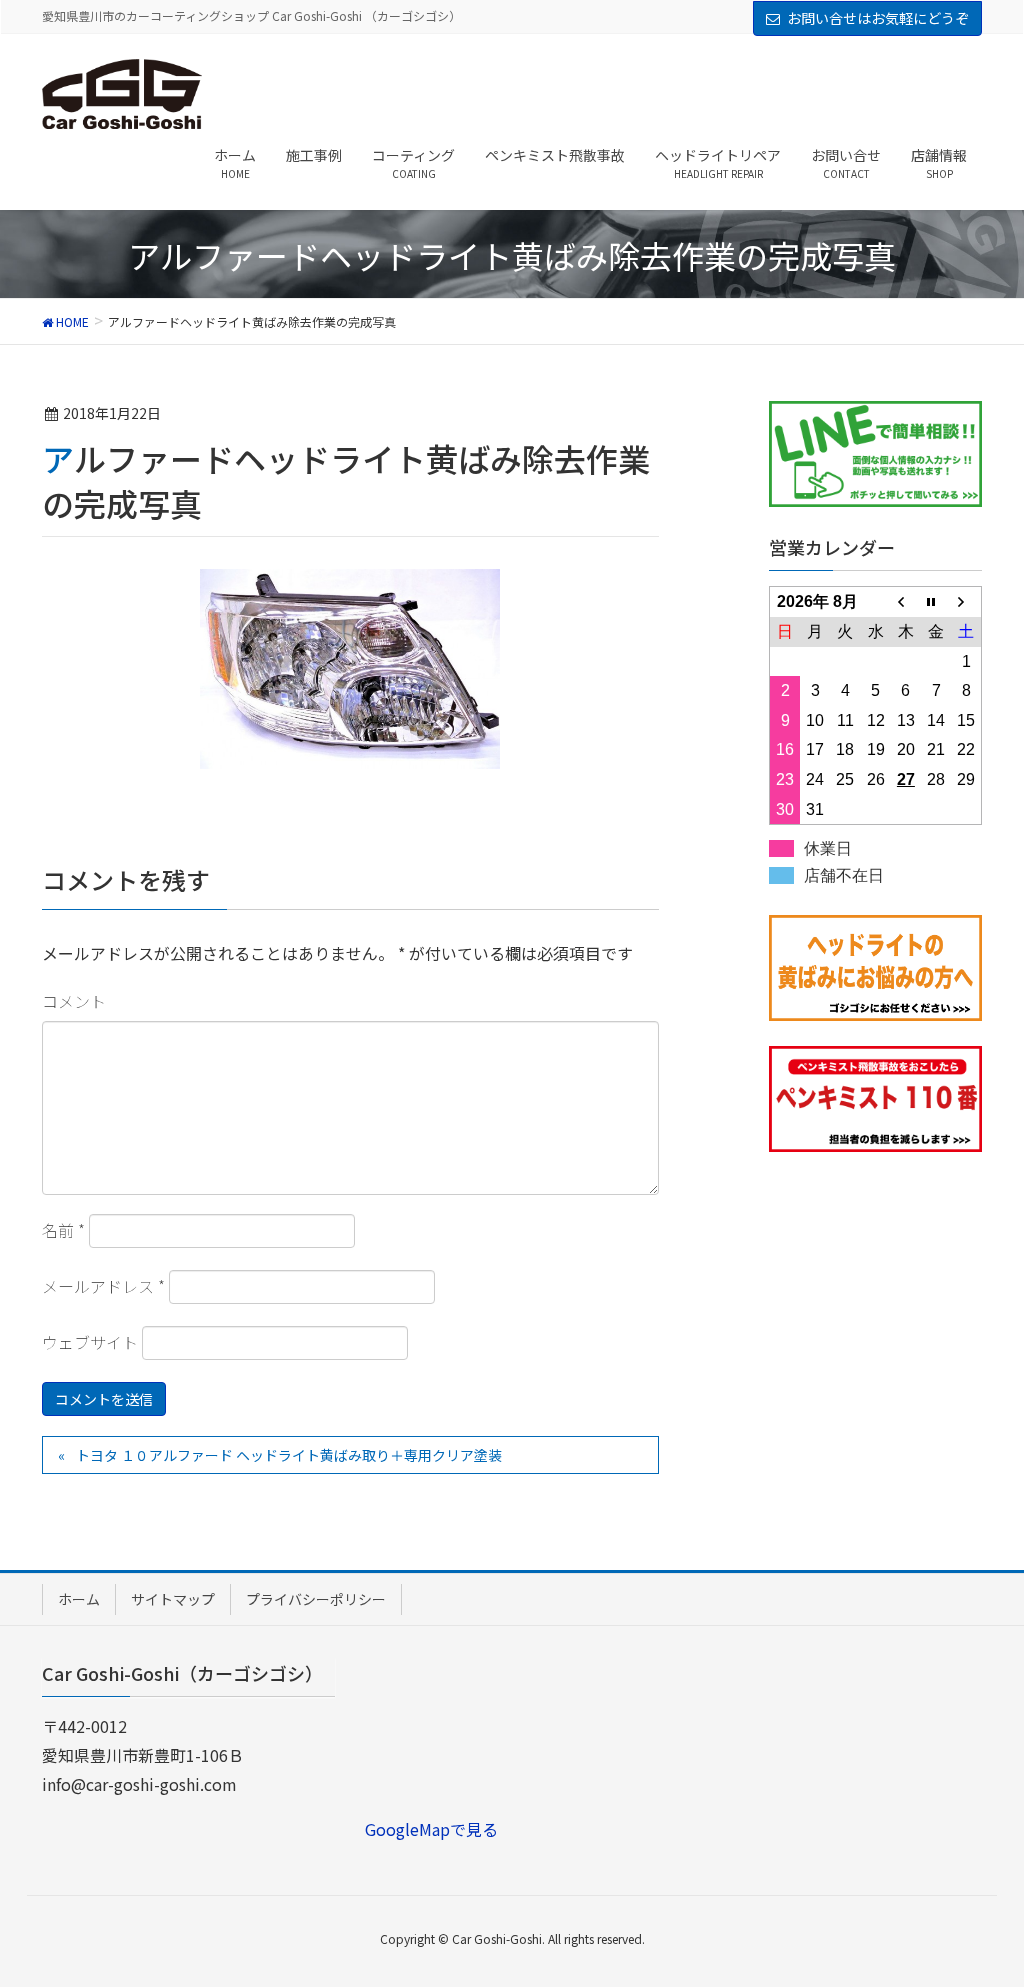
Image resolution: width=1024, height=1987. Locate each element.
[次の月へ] (966, 602)
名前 (63, 1230)
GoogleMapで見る (431, 1829)
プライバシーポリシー (316, 1599)
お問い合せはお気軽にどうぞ (878, 18)
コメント (74, 1001)
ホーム (79, 1599)
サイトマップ (173, 1599)
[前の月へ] (906, 602)
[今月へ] (936, 602)
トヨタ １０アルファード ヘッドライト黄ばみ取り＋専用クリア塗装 (289, 1455)
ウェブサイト (90, 1342)
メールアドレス (103, 1286)
